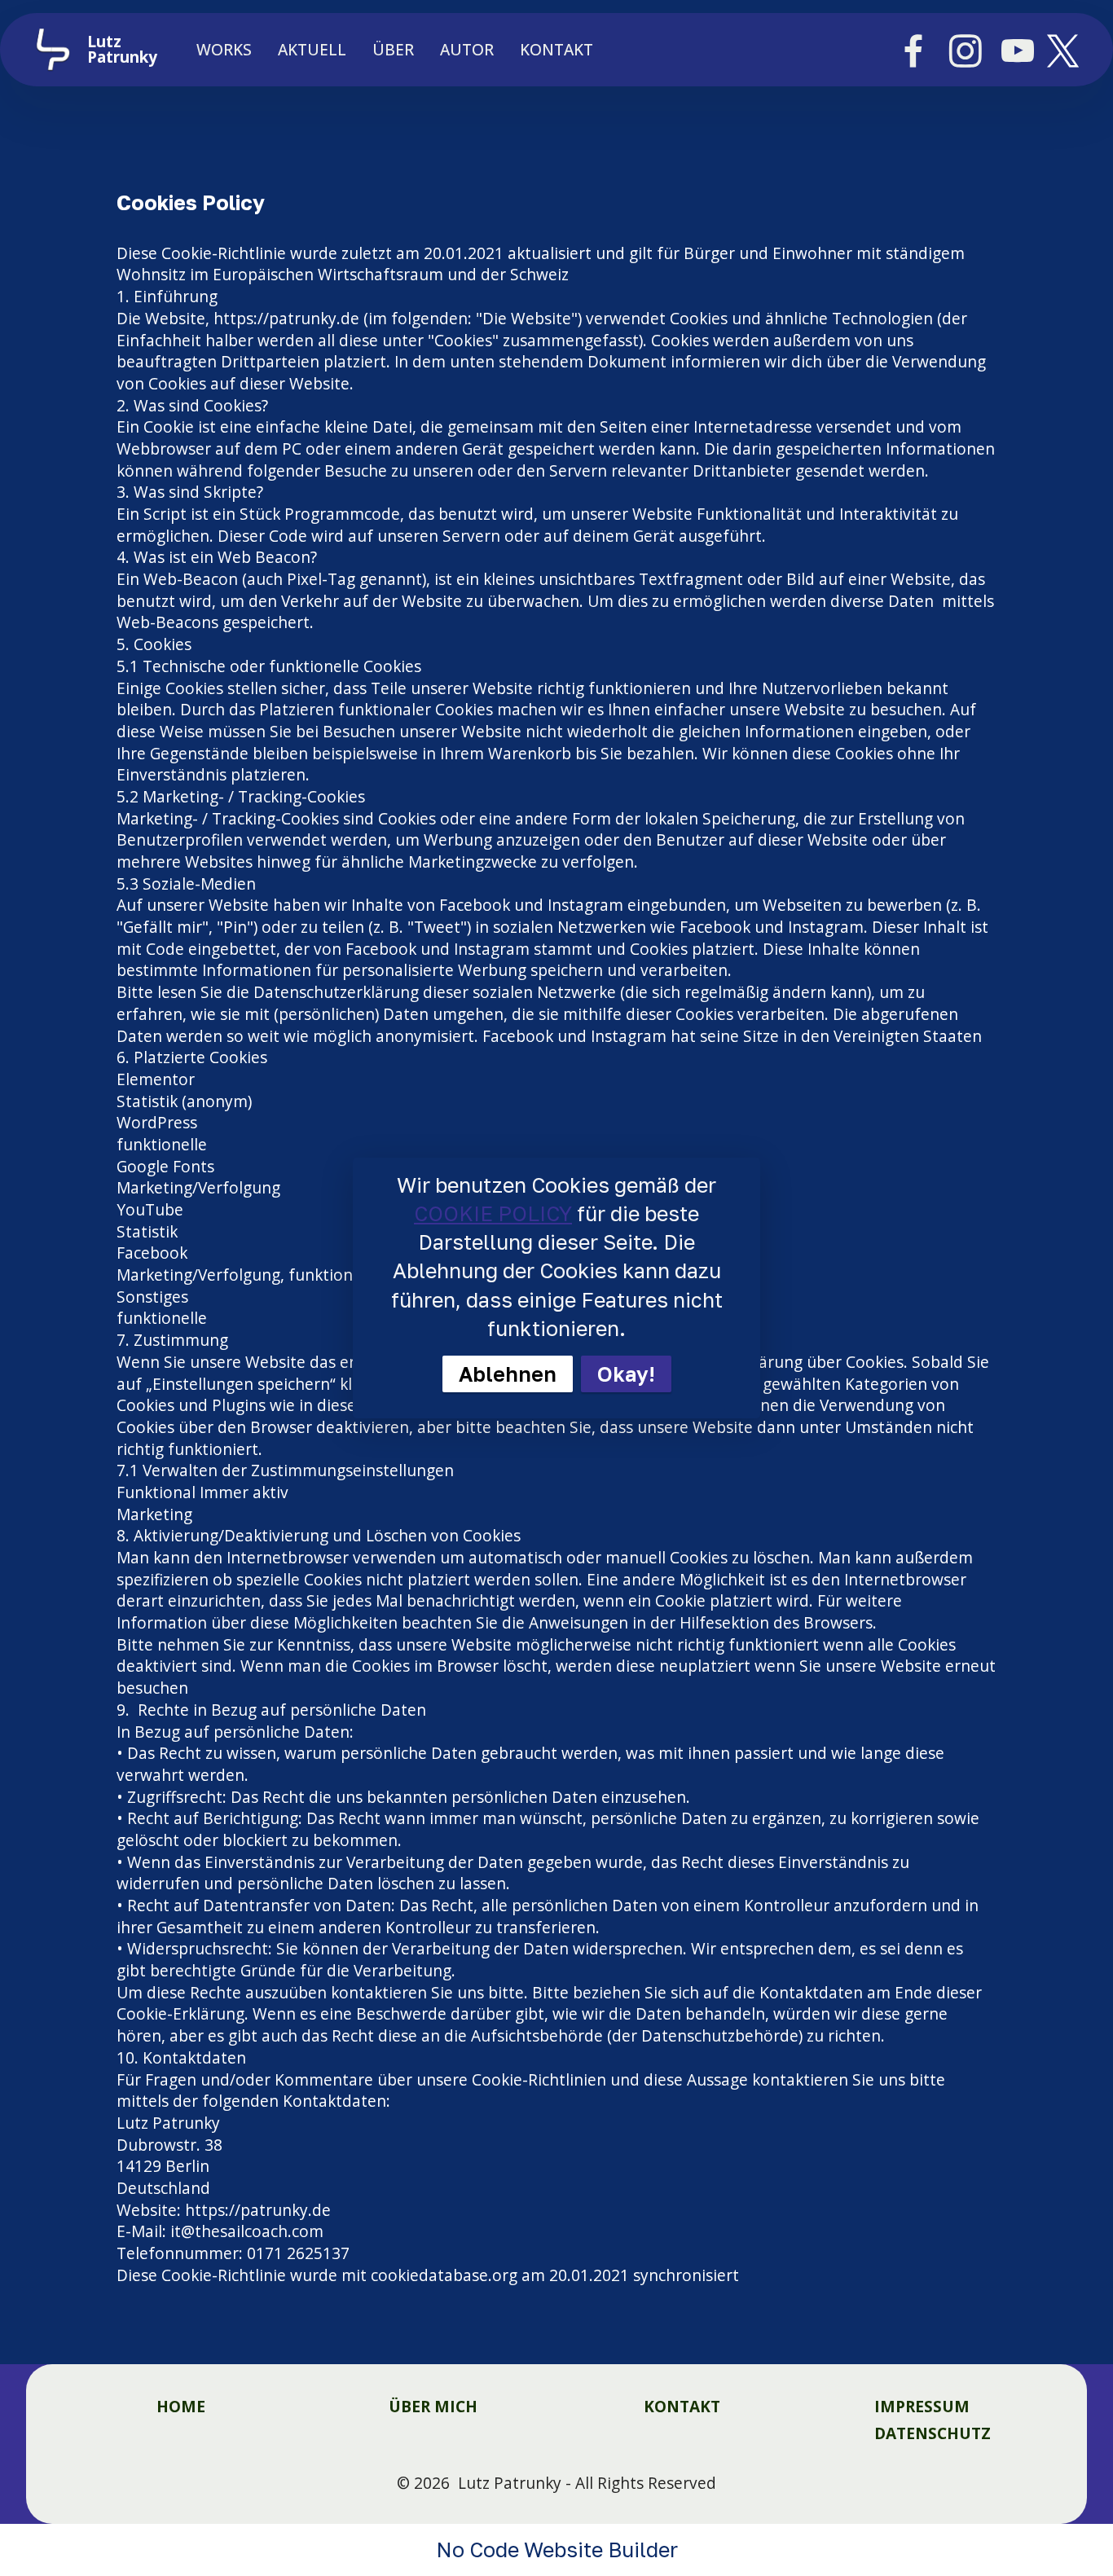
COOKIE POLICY (493, 1213)
